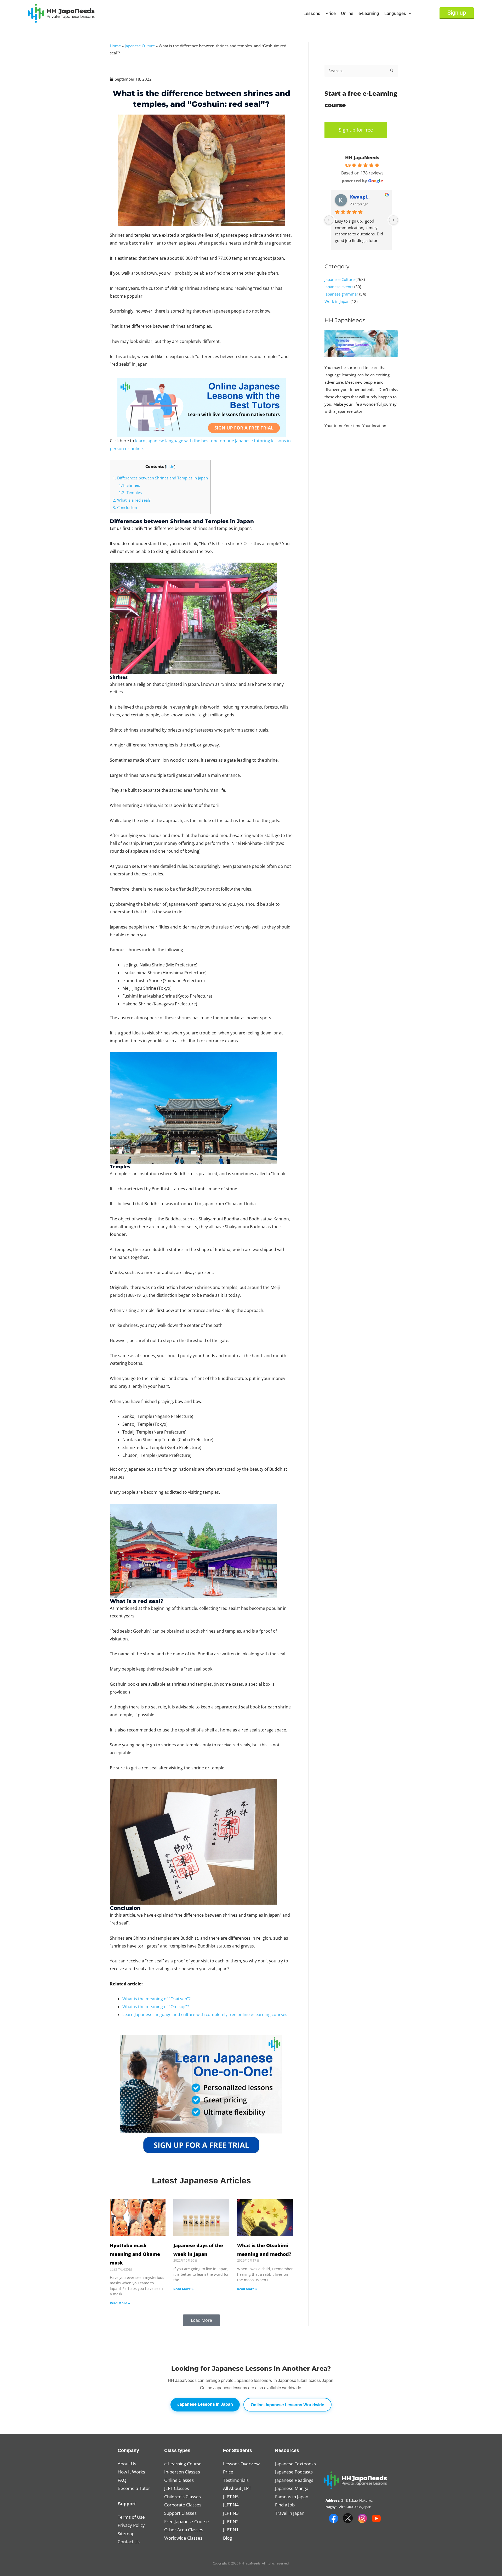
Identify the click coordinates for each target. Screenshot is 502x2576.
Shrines (129, 485)
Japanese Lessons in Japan (205, 2404)
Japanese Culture (140, 46)
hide (170, 466)
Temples (130, 492)
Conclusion (125, 507)
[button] (201, 2320)
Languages (395, 13)
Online (347, 13)
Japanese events (339, 287)
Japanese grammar (341, 294)
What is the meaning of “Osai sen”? (159, 1999)
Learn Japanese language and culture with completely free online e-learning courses (205, 2014)
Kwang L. (360, 197)
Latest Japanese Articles (201, 2181)
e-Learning (369, 13)
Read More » (120, 2303)
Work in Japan (337, 301)
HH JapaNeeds (362, 157)
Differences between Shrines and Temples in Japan (160, 478)
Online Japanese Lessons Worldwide (287, 2405)
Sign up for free (356, 130)
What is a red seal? (132, 500)
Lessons (312, 13)
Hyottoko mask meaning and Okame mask (135, 2254)
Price (331, 13)
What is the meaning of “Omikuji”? (156, 2007)
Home (115, 46)
